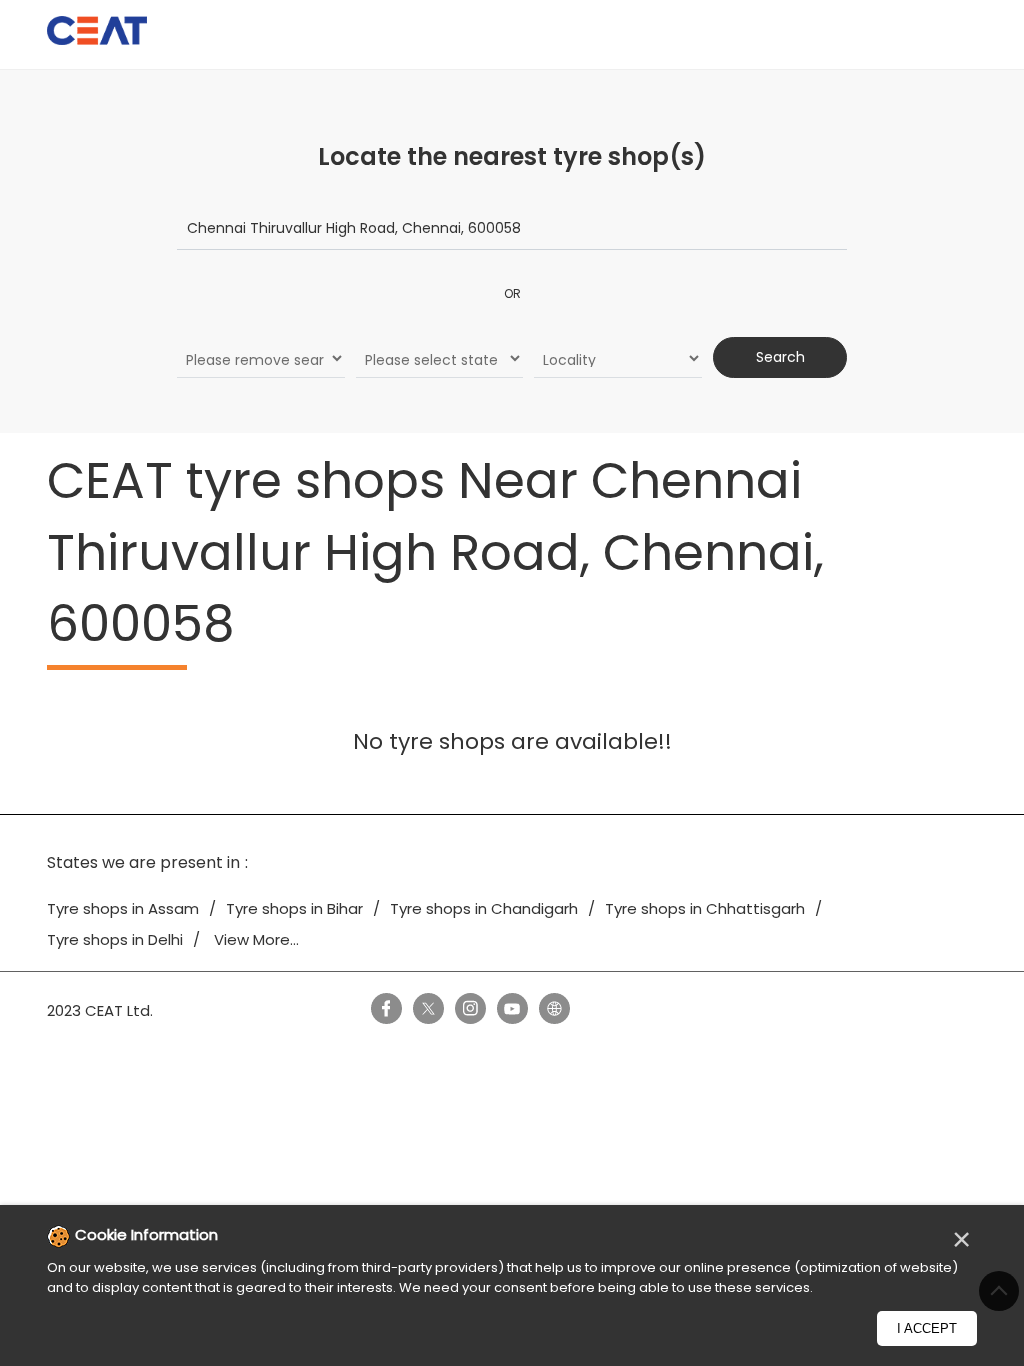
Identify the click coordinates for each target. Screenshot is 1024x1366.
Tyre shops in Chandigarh (484, 908)
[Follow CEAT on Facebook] (386, 1008)
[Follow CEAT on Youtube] (512, 1008)
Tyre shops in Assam (123, 908)
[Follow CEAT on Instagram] (470, 1008)
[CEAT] (97, 33)
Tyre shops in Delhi (115, 939)
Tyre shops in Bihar (294, 908)
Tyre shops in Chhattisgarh (705, 908)
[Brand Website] (554, 1008)
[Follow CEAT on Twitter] (428, 1008)
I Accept (927, 1328)
